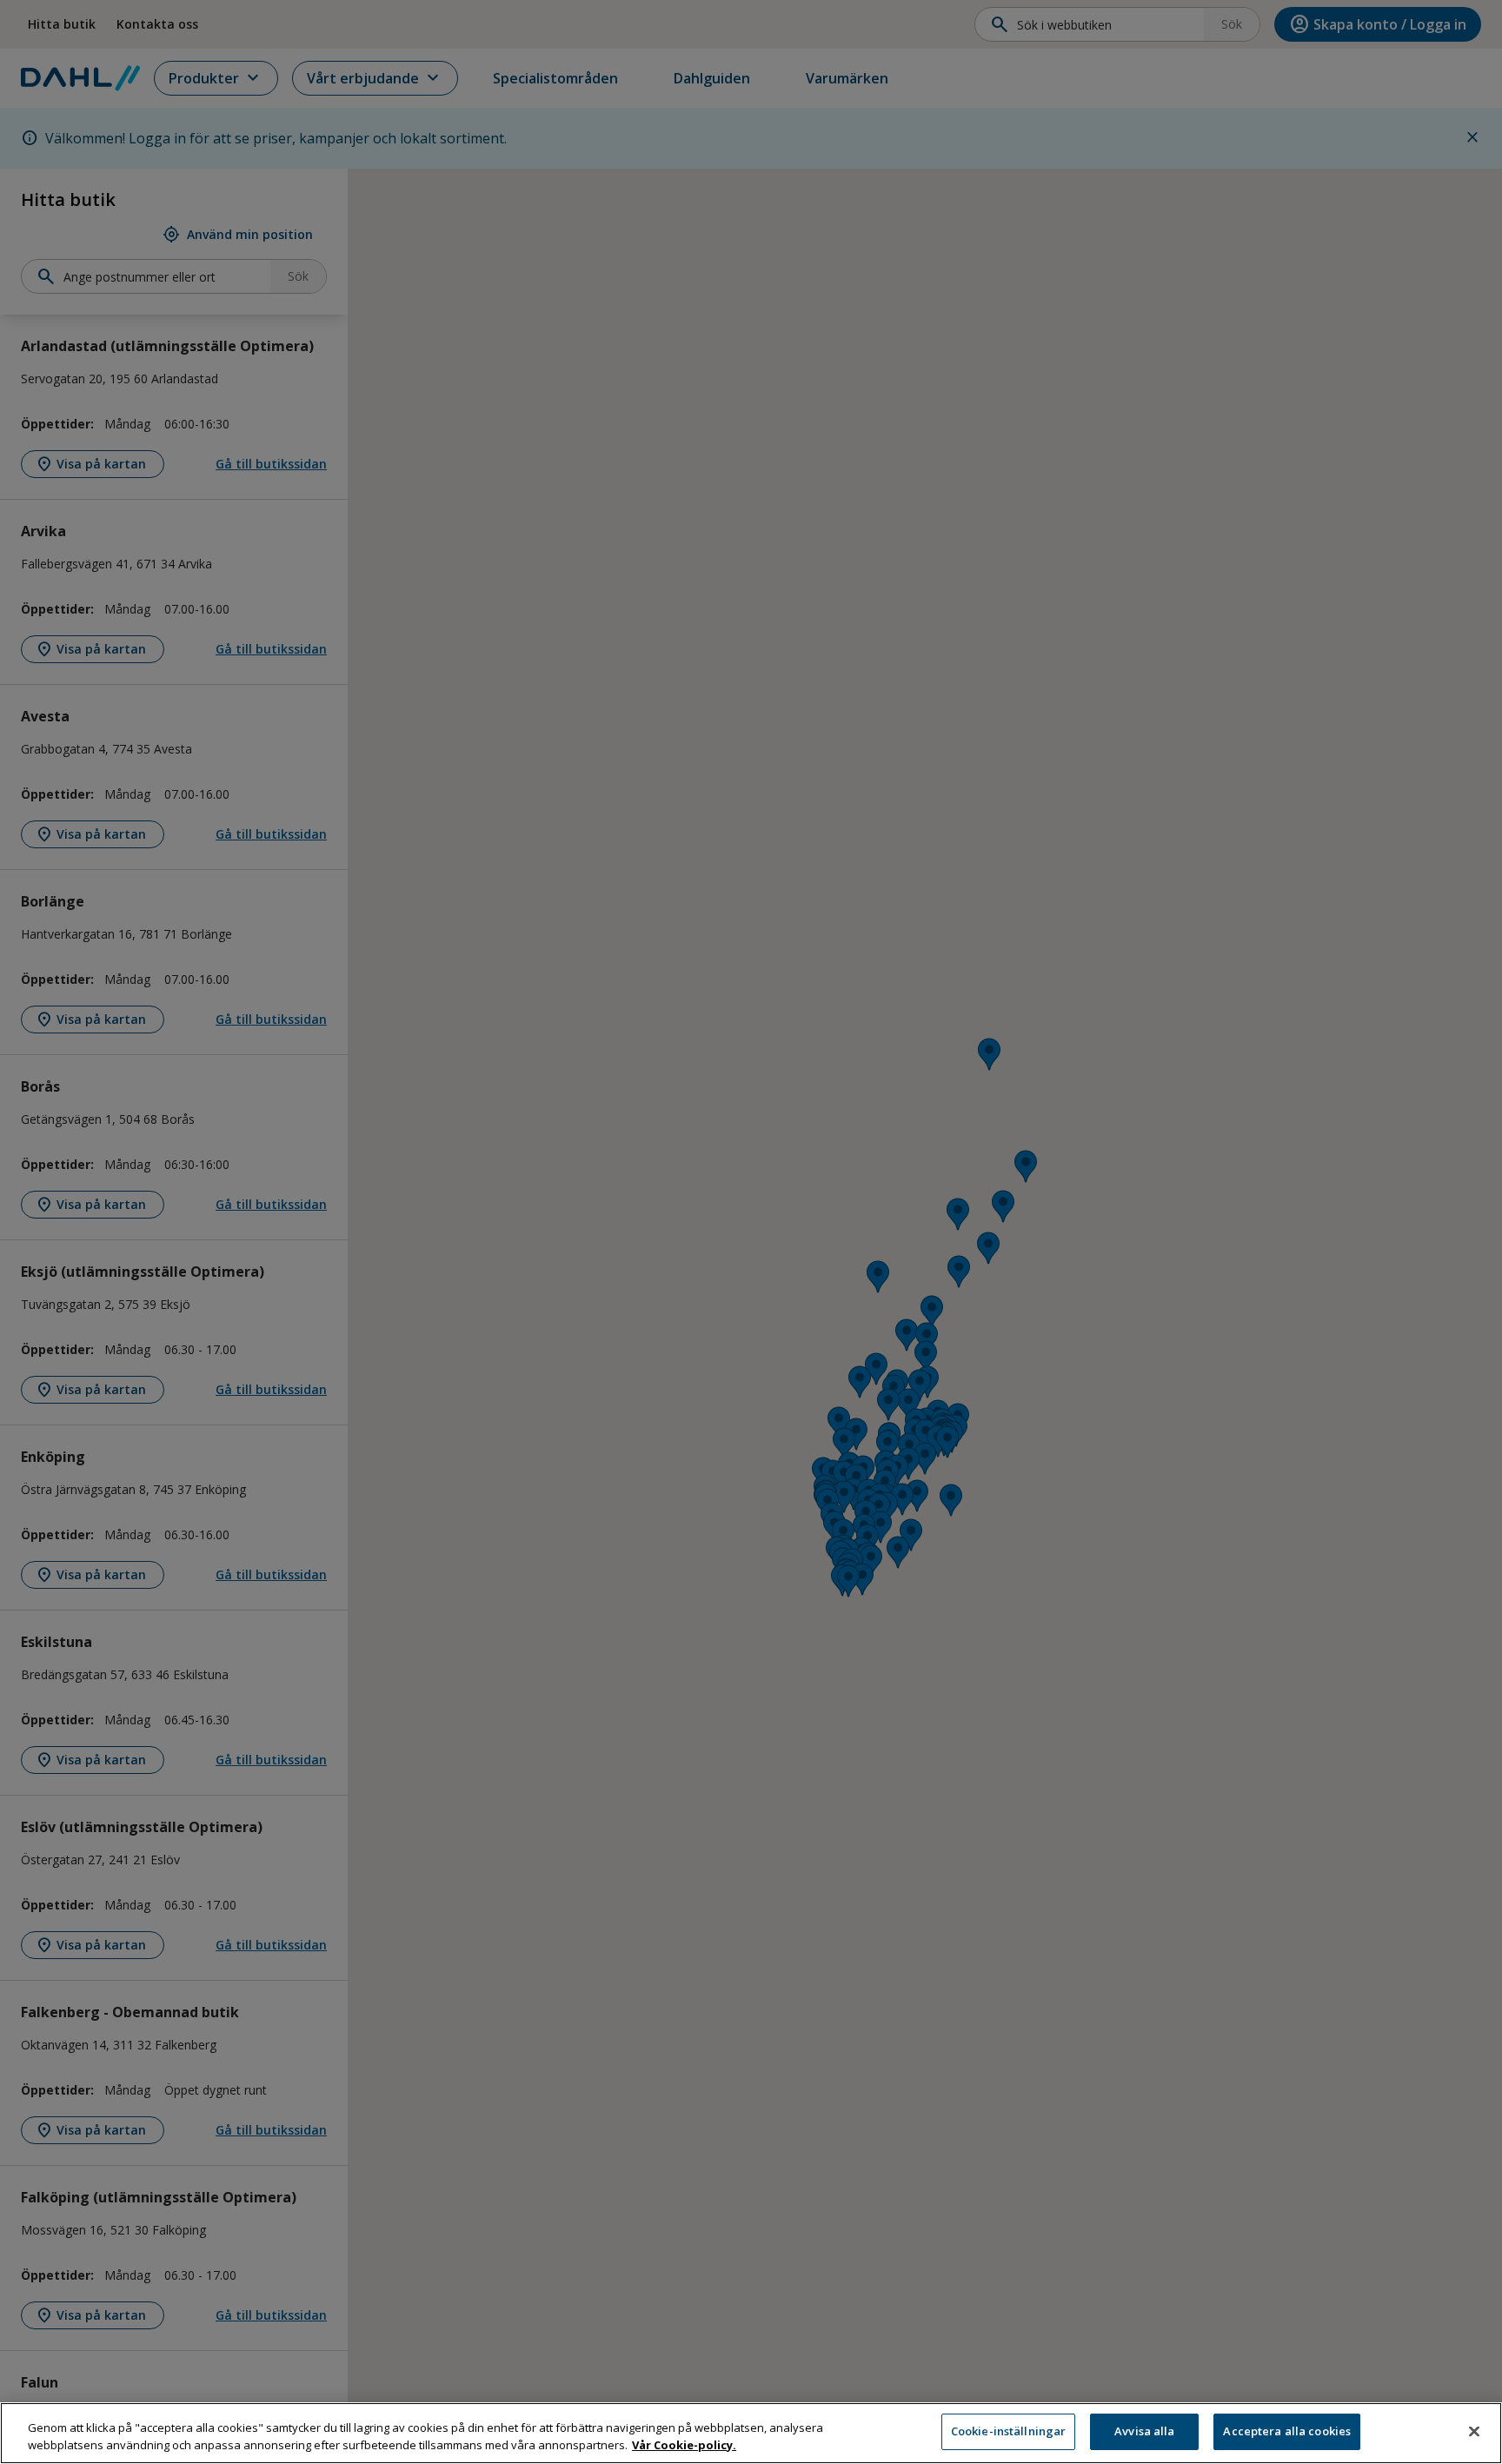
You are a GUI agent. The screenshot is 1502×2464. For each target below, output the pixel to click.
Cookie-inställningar (1009, 2431)
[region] (751, 2433)
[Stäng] (1474, 2431)
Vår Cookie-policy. (684, 2445)
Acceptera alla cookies (1287, 2431)
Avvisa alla (1144, 2431)
